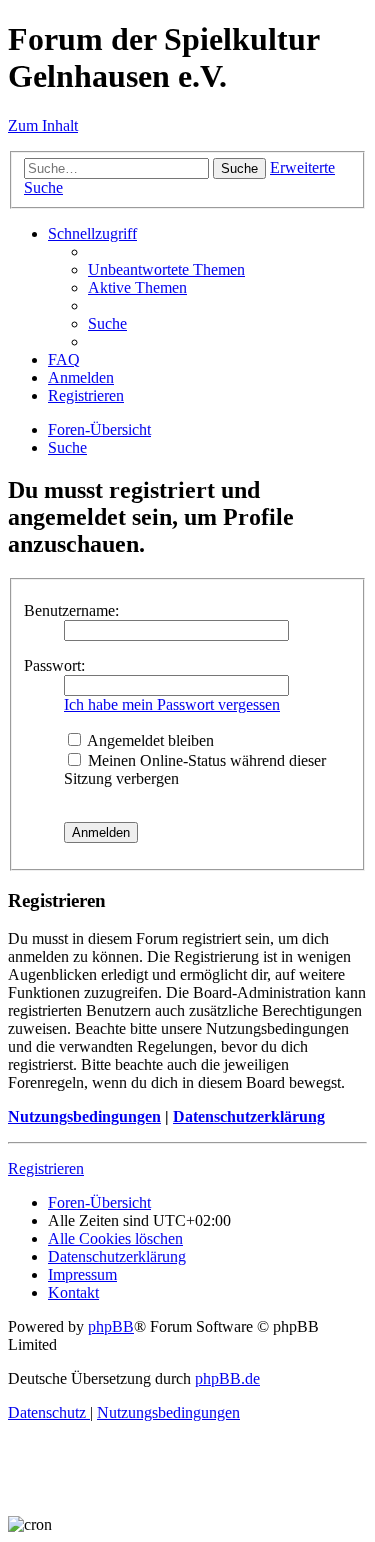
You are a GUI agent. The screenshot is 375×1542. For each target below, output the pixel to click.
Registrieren (46, 1168)
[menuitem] (166, 269)
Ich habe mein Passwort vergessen (172, 704)
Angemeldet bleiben (149, 740)
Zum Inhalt (43, 125)
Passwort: (54, 665)
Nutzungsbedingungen (84, 1116)
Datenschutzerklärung (249, 1116)
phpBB (111, 1326)
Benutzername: (71, 610)
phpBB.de (227, 1378)
